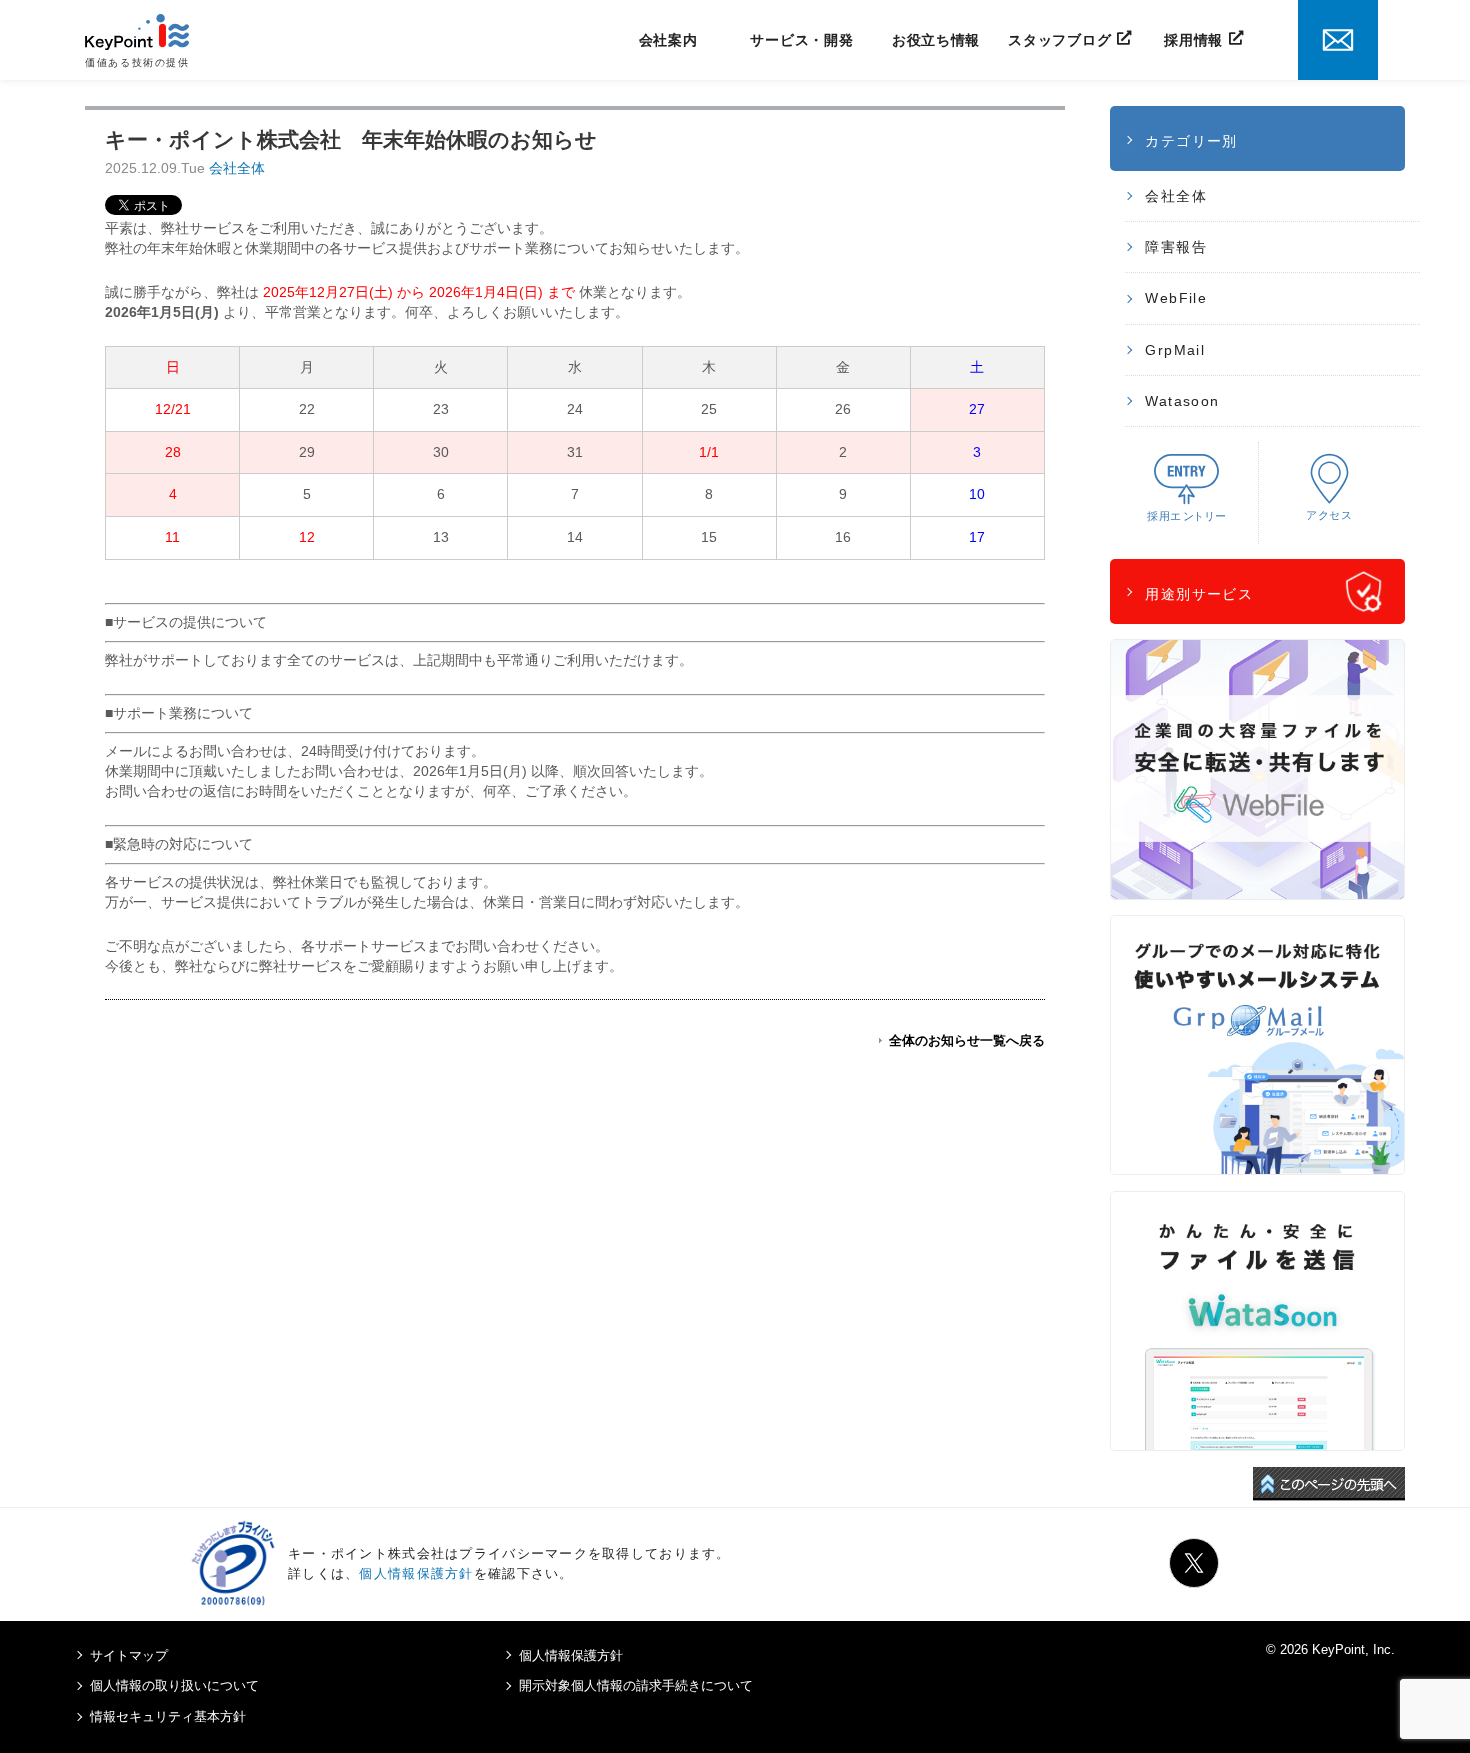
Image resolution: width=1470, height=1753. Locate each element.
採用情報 (1193, 40)
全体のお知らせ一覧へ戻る (967, 1040)
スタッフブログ (1059, 40)
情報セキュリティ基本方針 (168, 1716)
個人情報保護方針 (416, 1573)
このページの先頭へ (1329, 1484)
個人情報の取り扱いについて (174, 1685)
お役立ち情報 (936, 40)
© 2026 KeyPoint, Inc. (1330, 1649)
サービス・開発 (801, 40)
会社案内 (668, 40)
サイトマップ (129, 1655)
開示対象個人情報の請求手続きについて (636, 1685)
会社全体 (237, 168)
